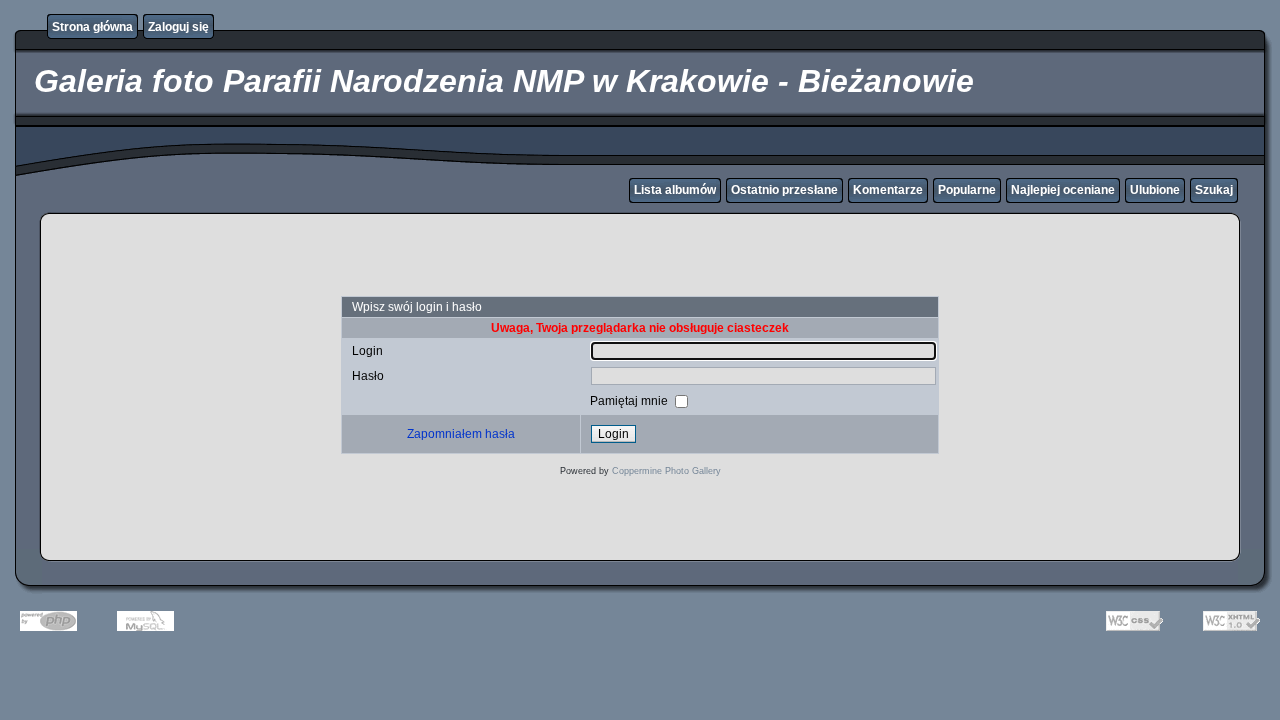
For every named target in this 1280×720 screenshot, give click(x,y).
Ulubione (1155, 190)
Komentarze (888, 190)
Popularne (967, 190)
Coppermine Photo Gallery (666, 471)
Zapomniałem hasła (461, 434)
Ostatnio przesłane (784, 190)
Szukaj (1214, 190)
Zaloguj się (178, 27)
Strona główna (92, 27)
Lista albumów (675, 190)
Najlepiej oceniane (1063, 190)
